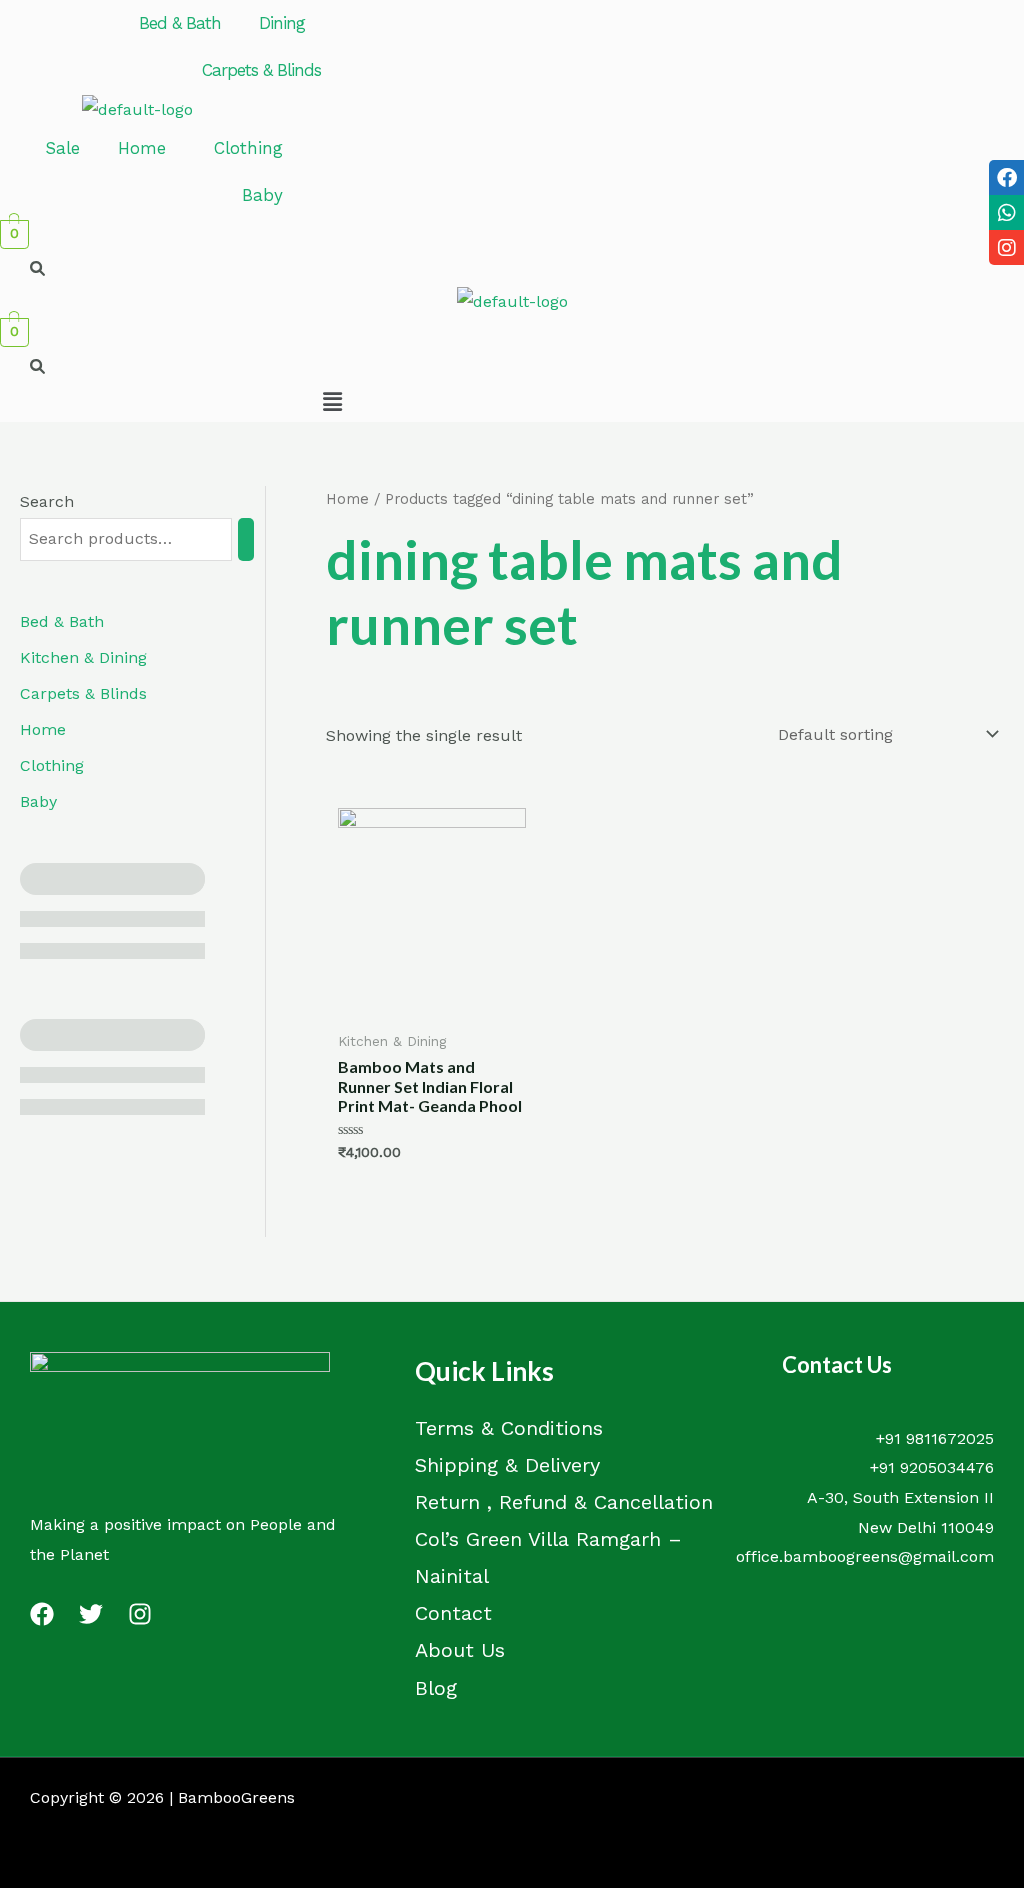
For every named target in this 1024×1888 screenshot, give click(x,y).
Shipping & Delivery (507, 1465)
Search (47, 501)
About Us (460, 1650)
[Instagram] (140, 1614)
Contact (453, 1613)
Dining (282, 23)
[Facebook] (42, 1614)
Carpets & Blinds (261, 70)
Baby (262, 195)
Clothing (248, 148)
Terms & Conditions (509, 1428)
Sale (62, 148)
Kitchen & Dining (83, 657)
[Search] (246, 539)
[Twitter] (91, 1614)
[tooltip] (1006, 177)
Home (142, 148)
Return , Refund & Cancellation (564, 1502)
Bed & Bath (180, 23)
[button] (185, 23)
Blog (436, 1688)
